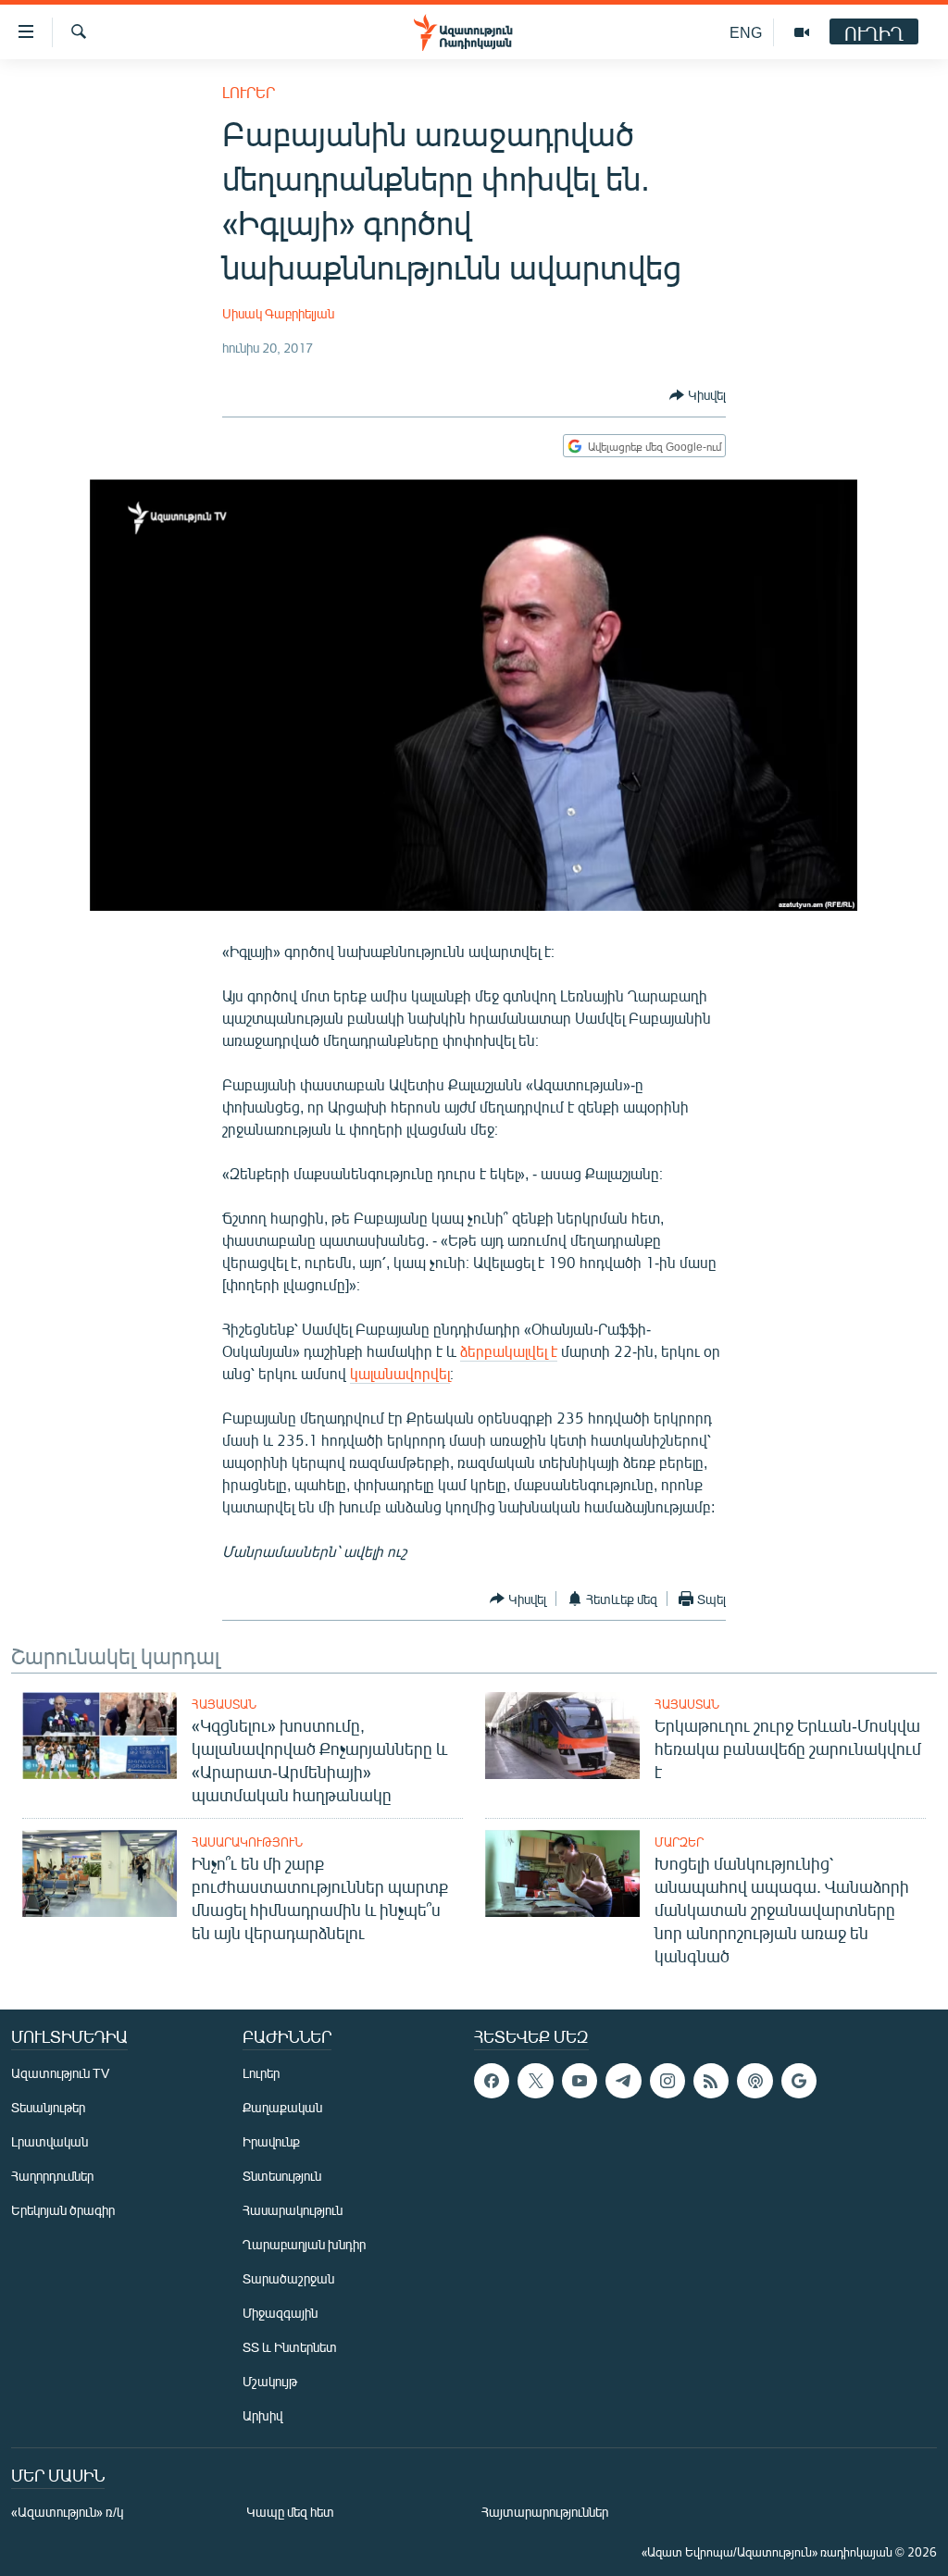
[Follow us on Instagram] (667, 2081)
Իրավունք (271, 2141)
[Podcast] (755, 2081)
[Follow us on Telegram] (623, 2081)
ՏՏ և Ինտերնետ (290, 2347)
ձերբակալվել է (509, 1351)
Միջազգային (280, 2313)
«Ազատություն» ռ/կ (67, 2512)
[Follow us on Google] (799, 2081)
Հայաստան (224, 1704)
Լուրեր (249, 92)
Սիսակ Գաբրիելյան (278, 313)
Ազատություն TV (60, 2073)
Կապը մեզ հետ (290, 2512)
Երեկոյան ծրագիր (63, 2210)
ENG (746, 32)
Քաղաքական (282, 2107)
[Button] (698, 395)
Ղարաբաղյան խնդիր (304, 2244)
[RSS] (711, 2081)
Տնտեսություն (282, 2176)
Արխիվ (262, 2415)
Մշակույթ (270, 2381)
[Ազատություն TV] (802, 32)
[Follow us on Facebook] (492, 2081)
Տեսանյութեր (48, 2107)
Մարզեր (679, 1842)
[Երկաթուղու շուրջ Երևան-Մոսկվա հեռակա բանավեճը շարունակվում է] (562, 1736)
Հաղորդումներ (52, 2176)
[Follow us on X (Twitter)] (535, 2081)
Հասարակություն (247, 1842)
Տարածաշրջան (288, 2278)
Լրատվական (50, 2141)
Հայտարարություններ (545, 2512)
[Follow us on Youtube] (580, 2081)
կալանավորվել (400, 1373)
